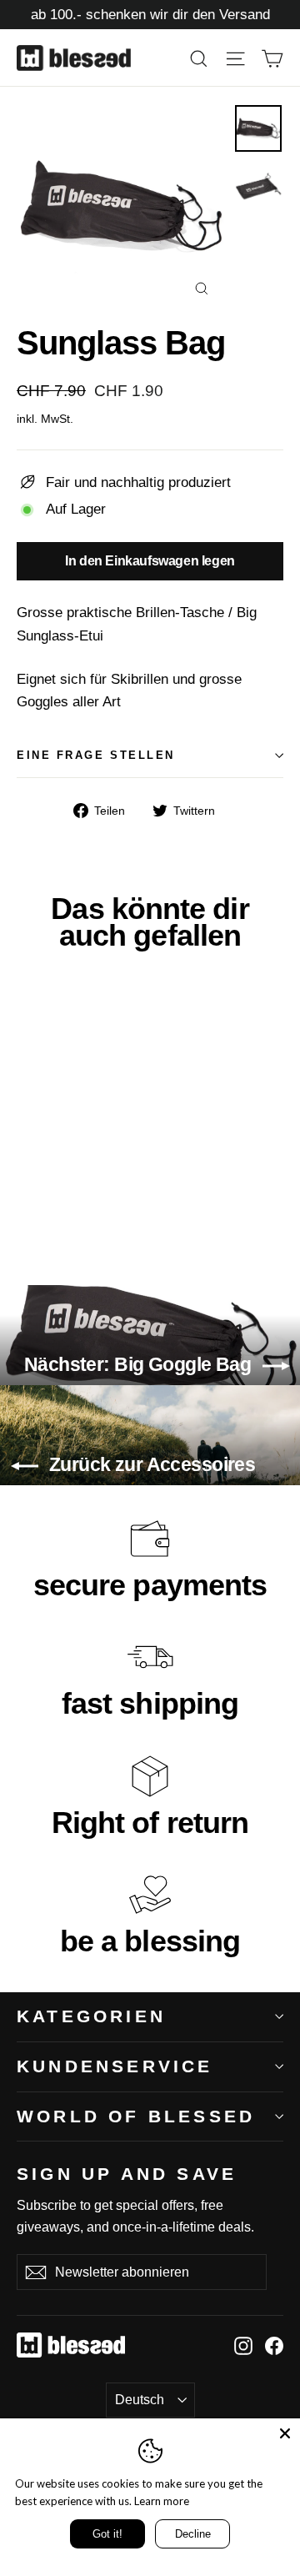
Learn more (162, 2501)
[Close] (285, 2433)
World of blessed (136, 2116)
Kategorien (91, 2016)
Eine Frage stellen (96, 755)
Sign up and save (127, 2173)
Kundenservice (115, 2066)
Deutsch (140, 2400)
